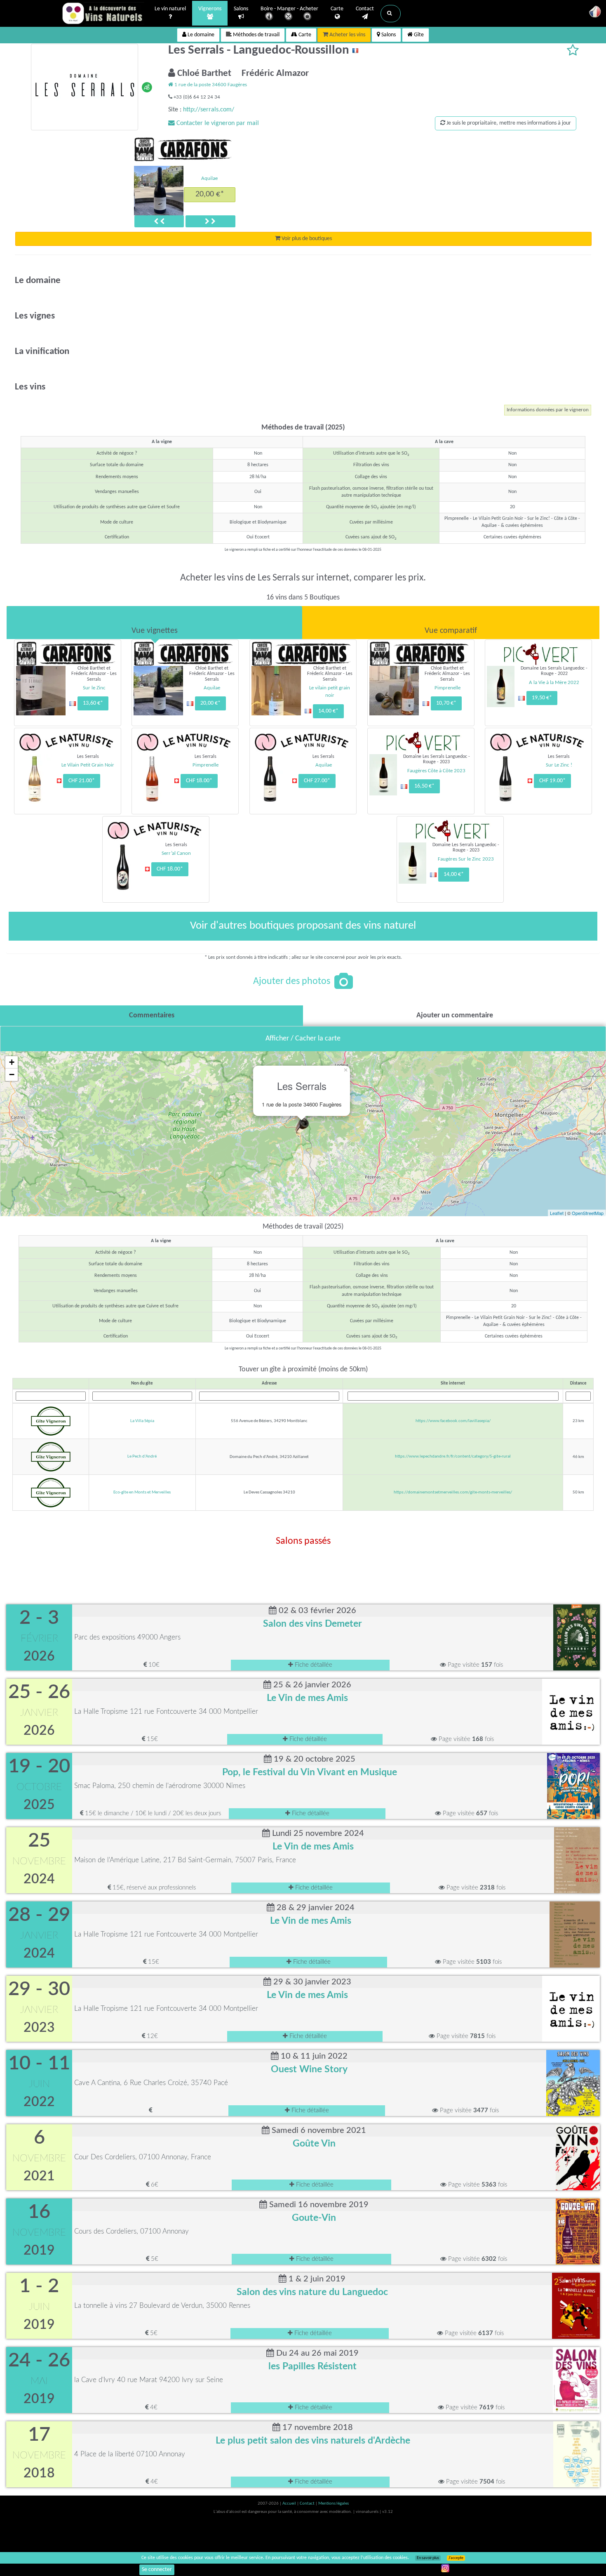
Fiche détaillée (313, 1665)
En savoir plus (428, 2558)
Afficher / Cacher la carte (303, 1039)
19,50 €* (542, 698)
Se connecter (157, 2570)
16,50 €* (424, 786)
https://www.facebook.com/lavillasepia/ (453, 1421)
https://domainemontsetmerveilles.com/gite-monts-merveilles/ (453, 1492)
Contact (365, 9)
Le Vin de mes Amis (307, 1698)
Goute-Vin (314, 2218)
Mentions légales (334, 2504)
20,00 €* (210, 194)
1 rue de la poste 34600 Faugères (210, 85)
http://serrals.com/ (209, 110)
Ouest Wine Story (309, 2069)
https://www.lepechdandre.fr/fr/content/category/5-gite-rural (453, 1457)
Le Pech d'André (142, 1457)
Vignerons (210, 9)
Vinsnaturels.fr (103, 13)
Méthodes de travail (256, 35)
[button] (391, 14)
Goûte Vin (314, 2144)
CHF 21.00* (82, 781)
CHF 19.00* (552, 781)
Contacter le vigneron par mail (217, 123)
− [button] (12, 1075)
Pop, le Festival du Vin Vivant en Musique (310, 1772)
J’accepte (456, 2558)
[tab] (154, 623)
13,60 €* (93, 703)
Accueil (290, 2504)
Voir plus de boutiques (306, 239)
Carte (337, 9)
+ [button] (12, 1062)
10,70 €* (446, 703)
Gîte (418, 35)
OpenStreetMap (588, 1213)
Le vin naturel (170, 9)
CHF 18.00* (199, 781)
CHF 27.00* (317, 781)
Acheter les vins (347, 35)
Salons (241, 9)
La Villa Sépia (142, 1421)
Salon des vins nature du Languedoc (312, 2292)
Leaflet (557, 1213)
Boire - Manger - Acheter (289, 9)
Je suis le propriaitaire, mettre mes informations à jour (508, 123)
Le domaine (200, 35)
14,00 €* (328, 711)
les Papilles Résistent (312, 2366)
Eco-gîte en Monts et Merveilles (142, 1492)
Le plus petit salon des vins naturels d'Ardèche (313, 2441)
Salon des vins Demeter (312, 1624)
